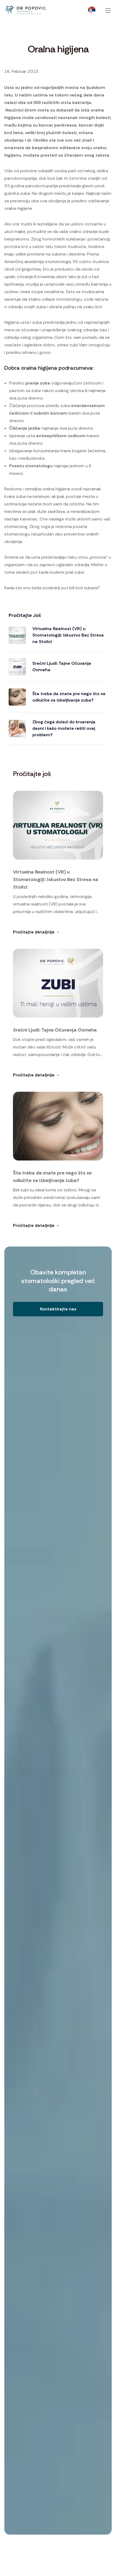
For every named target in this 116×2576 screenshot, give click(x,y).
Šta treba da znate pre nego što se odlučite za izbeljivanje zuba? (69, 697)
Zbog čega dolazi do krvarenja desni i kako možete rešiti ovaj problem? (64, 728)
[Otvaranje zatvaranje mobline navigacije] (108, 10)
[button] (58, 1309)
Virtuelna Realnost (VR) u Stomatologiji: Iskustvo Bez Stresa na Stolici (68, 635)
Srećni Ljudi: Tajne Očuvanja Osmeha (62, 667)
